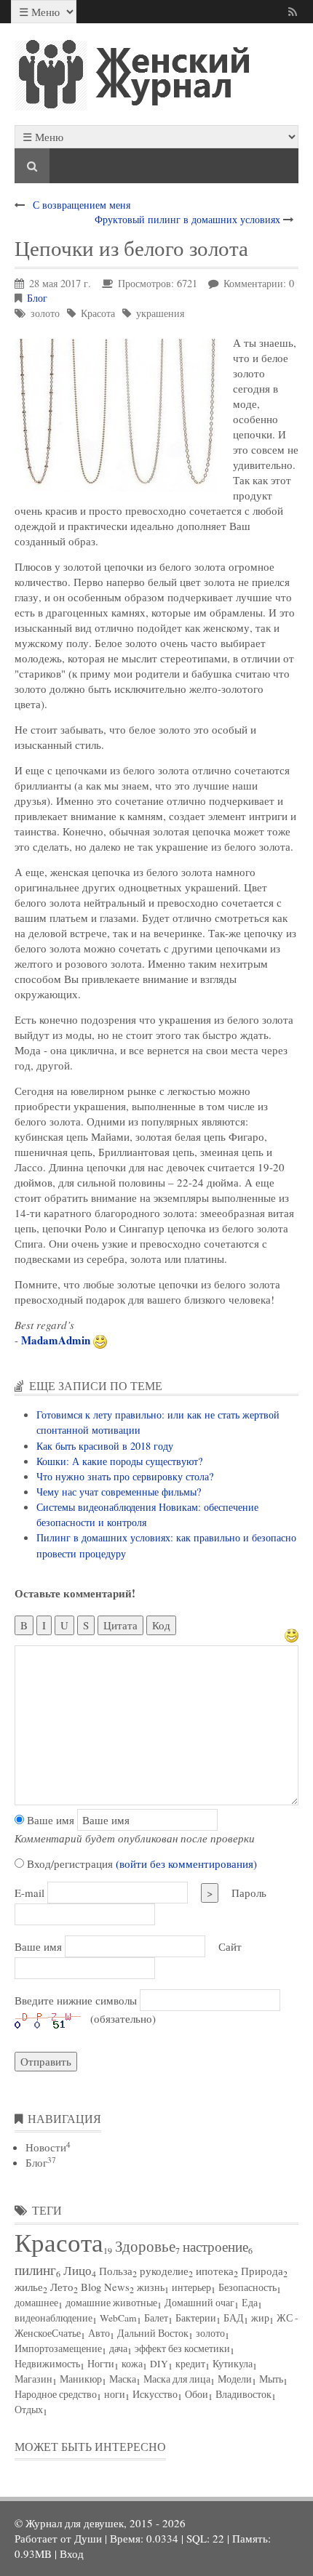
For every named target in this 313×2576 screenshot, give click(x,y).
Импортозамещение (58, 2348)
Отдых (29, 2410)
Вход (72, 2553)
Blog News (105, 2287)
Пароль (249, 1893)
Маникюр (81, 2379)
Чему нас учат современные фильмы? (119, 1492)
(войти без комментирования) (186, 1863)
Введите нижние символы (76, 2000)
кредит (190, 2364)
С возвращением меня (82, 205)
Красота (98, 313)
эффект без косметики (182, 2348)
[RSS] (295, 12)
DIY (159, 2364)
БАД (234, 2318)
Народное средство (56, 2394)
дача (118, 2348)
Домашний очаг (199, 2303)
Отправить (46, 2061)
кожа (132, 2364)
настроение (215, 2246)
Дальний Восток (153, 2333)
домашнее (36, 2303)
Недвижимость (47, 2364)
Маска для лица (177, 2379)
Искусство (155, 2394)
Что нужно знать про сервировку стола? (125, 1476)
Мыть (271, 2379)
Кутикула (233, 2364)
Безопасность (247, 2287)
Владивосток (243, 2394)
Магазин (33, 2379)
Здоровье (145, 2246)
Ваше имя (49, 1820)
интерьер (191, 2287)
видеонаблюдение (54, 2318)
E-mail (29, 1893)
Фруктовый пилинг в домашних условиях (187, 219)
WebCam (118, 2318)
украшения (160, 313)
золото (45, 313)
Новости (48, 2147)
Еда (250, 2303)
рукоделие (164, 2271)
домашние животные (111, 2303)
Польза (116, 2271)
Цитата (120, 1625)
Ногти (101, 2364)
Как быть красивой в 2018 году (105, 1446)
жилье (29, 2287)
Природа (262, 2271)
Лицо (78, 2270)
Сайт (230, 1946)
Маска (123, 2379)
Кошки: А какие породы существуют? (119, 1461)
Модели (235, 2379)
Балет (156, 2318)
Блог (37, 298)
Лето (62, 2287)
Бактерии (196, 2318)
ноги (115, 2394)
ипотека (215, 2271)
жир (260, 2318)
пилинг (35, 2270)
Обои (197, 2394)
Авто (99, 2333)
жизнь (151, 2287)
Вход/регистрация (140, 1863)
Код (161, 1625)
